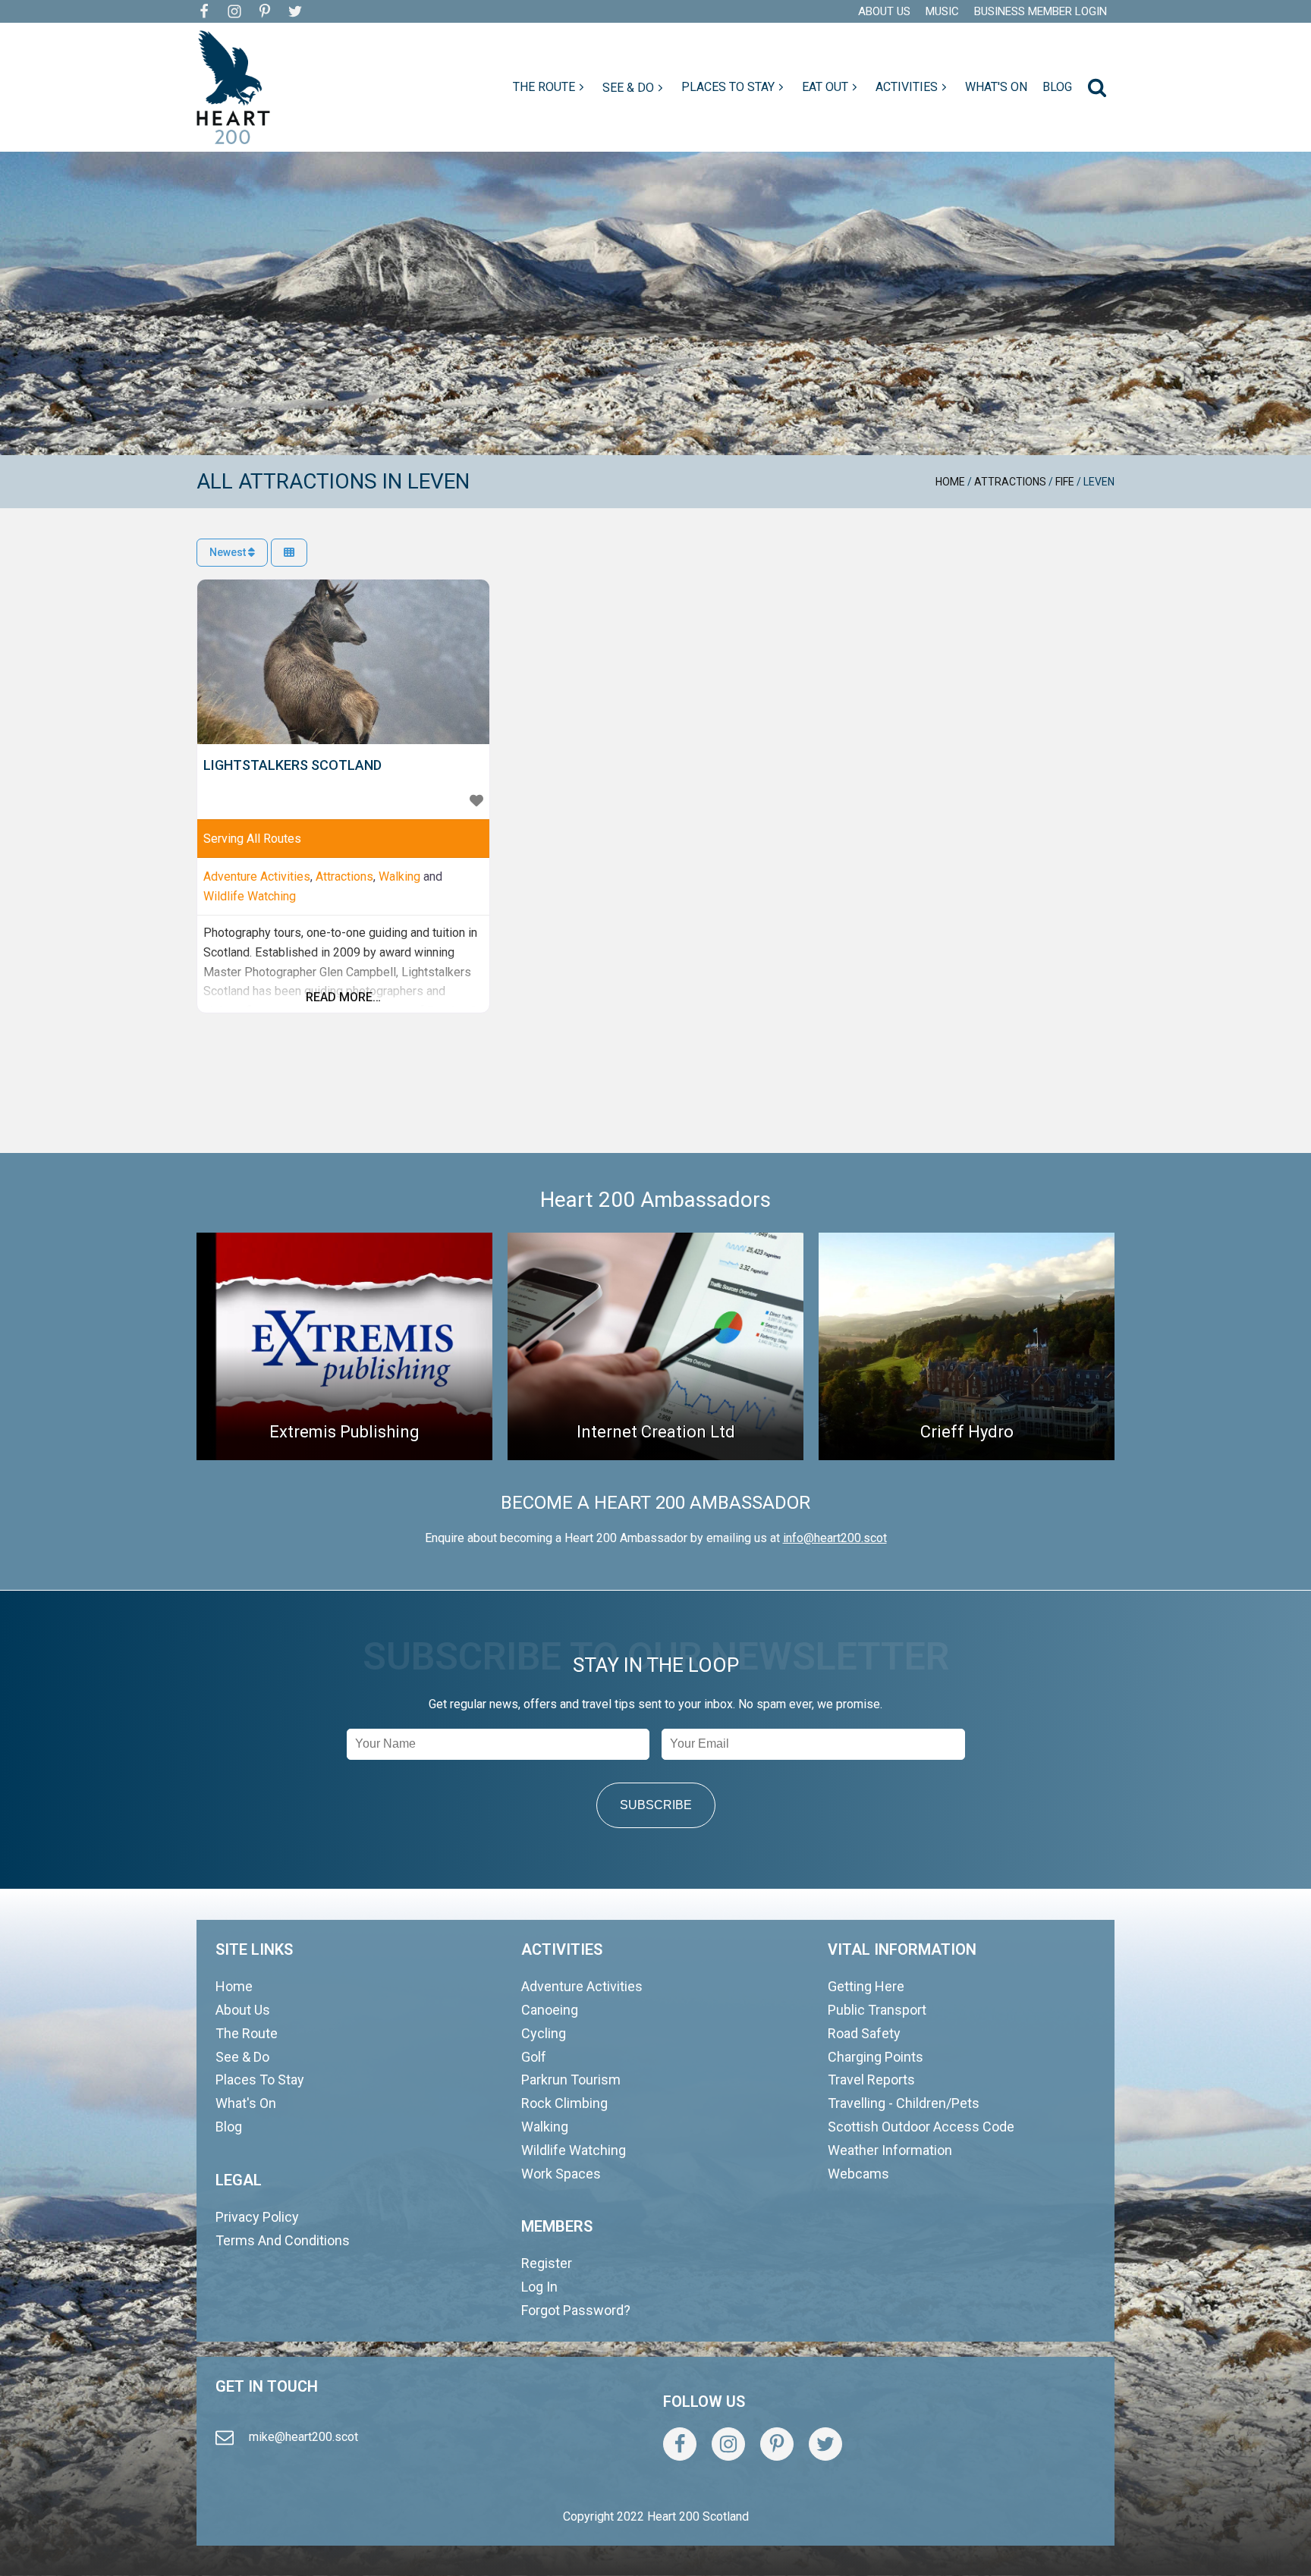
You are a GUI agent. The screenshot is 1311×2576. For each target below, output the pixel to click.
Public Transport (877, 2010)
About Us (243, 2010)
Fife (1065, 482)
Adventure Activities (257, 876)
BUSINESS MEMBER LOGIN (1041, 11)
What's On (246, 2103)
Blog (229, 2127)
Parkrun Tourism (571, 2080)
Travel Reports (871, 2080)
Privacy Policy (257, 2217)
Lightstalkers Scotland (292, 765)
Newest (229, 552)
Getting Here (866, 1986)
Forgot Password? (576, 2310)
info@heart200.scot (835, 1538)
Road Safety (864, 2033)
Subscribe (656, 1805)
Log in (539, 2287)
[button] (550, 87)
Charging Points (876, 2057)
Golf (534, 2057)
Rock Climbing (564, 2103)
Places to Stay (260, 2080)
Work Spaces (561, 2174)
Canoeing (550, 2010)
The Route (247, 2033)
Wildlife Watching (250, 896)
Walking (399, 876)
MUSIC (942, 11)
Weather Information (890, 2150)
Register (547, 2263)
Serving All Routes (252, 839)
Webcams (858, 2174)
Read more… (343, 997)
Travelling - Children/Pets (904, 2103)
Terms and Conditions (283, 2240)
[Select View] (289, 553)
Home (950, 482)
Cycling (544, 2033)
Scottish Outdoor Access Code (921, 2127)
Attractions (1010, 482)
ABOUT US (884, 11)
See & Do (242, 2057)
